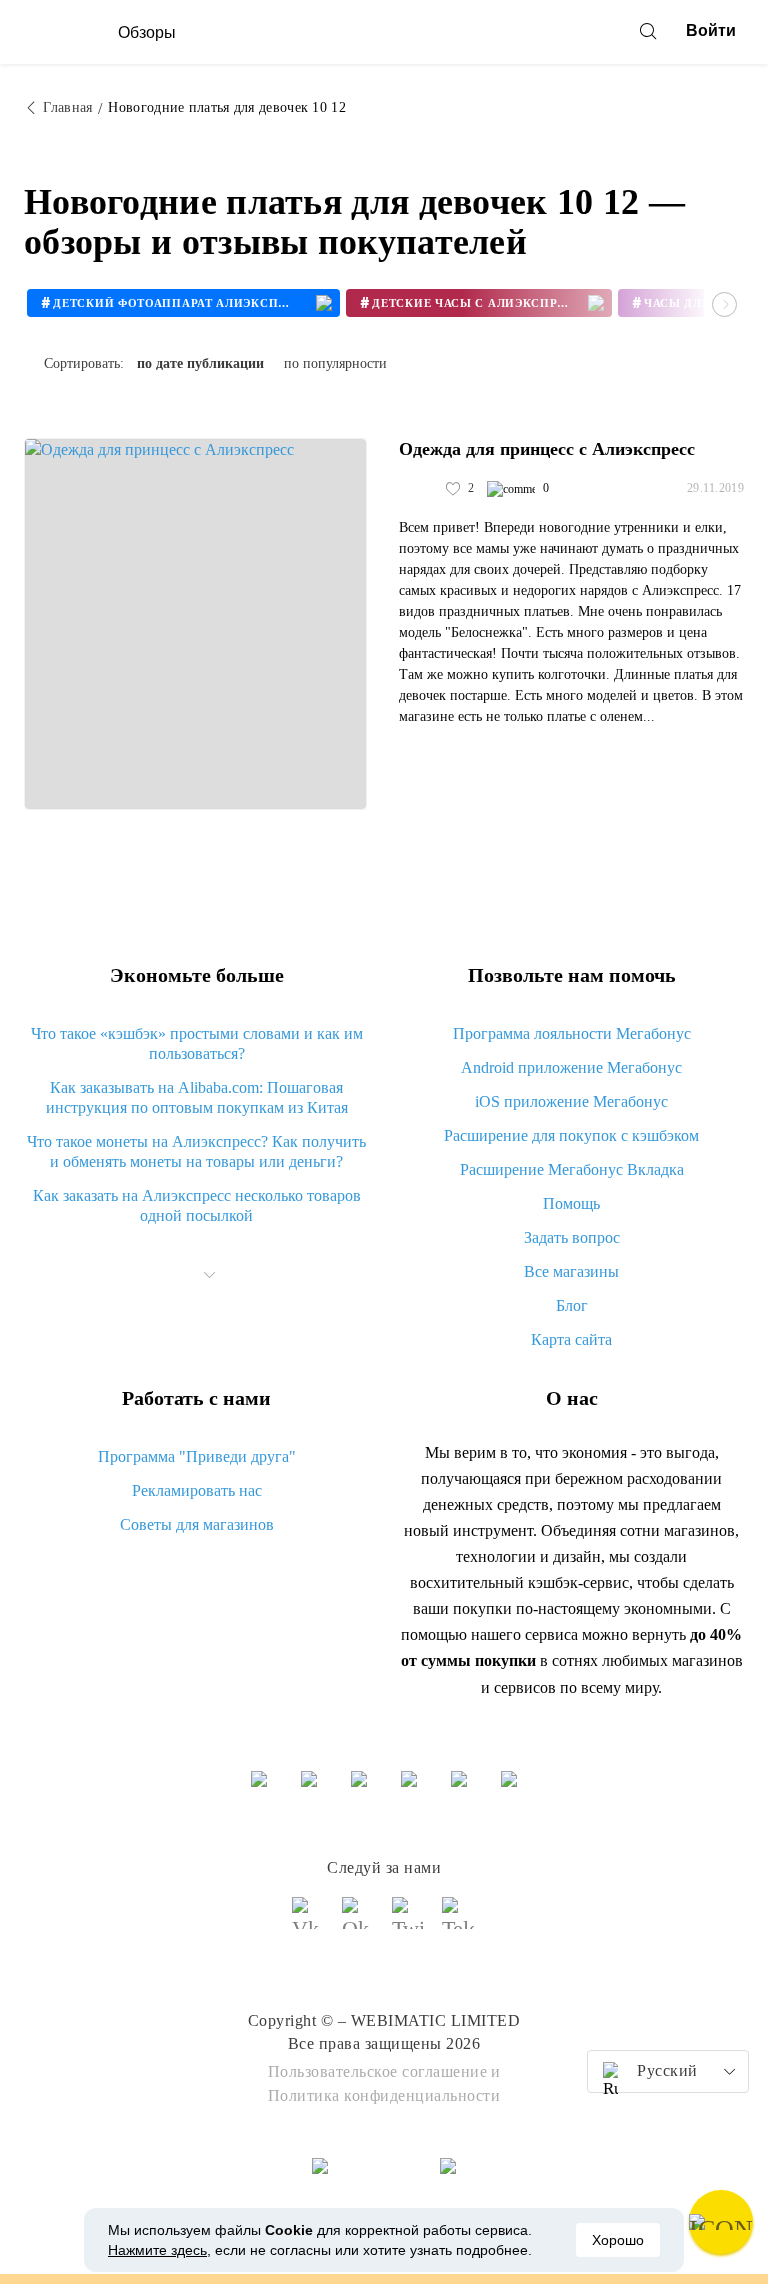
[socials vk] (309, 1922)
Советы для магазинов (197, 1524)
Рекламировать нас (197, 1490)
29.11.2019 (715, 488)
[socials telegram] (459, 1922)
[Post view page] (195, 624)
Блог (572, 1305)
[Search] (648, 31)
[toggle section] (210, 1275)
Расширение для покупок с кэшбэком (571, 1135)
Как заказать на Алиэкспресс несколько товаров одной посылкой (197, 1205)
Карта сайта (571, 1339)
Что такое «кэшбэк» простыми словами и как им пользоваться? (197, 1043)
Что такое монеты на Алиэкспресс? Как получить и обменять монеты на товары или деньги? (196, 1151)
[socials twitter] (409, 1922)
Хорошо (618, 2240)
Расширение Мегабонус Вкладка (572, 1169)
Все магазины (571, 1271)
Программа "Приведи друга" (197, 1456)
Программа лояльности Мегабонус (572, 1033)
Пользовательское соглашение (378, 2071)
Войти (711, 30)
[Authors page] (420, 489)
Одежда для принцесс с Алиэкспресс (547, 449)
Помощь (571, 1203)
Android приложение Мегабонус (571, 1067)
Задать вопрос (572, 1237)
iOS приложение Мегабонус (571, 1101)
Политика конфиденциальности (384, 2095)
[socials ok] (359, 1922)
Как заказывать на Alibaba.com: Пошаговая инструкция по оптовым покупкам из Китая (197, 1097)
